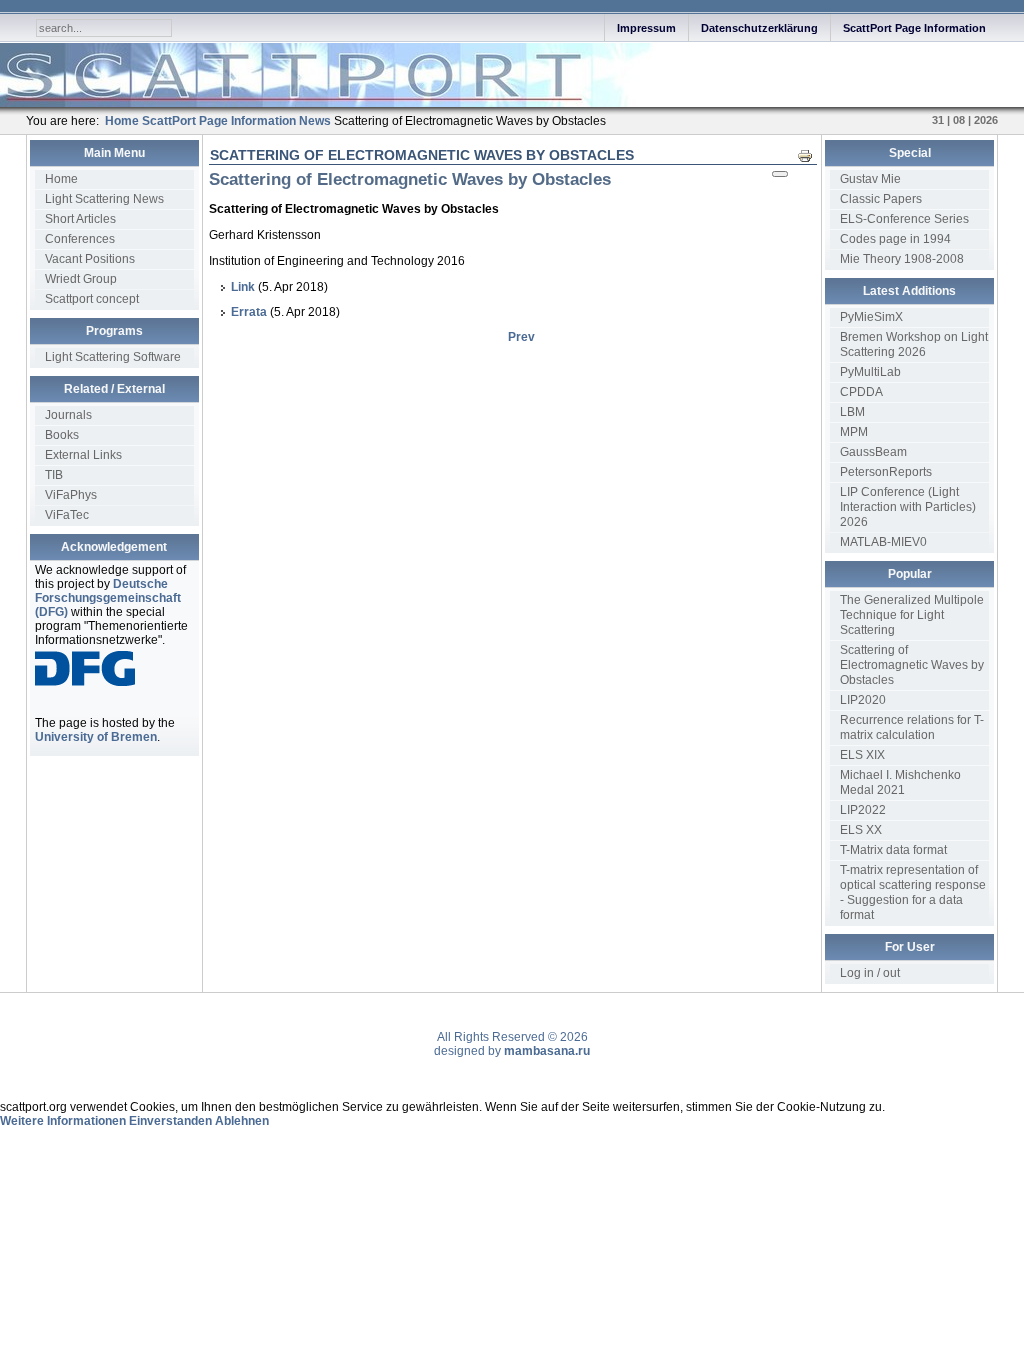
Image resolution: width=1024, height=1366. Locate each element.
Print (810, 155)
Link (243, 287)
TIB (54, 475)
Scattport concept (92, 299)
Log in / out (870, 973)
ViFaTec (67, 515)
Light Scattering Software (113, 357)
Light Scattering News (104, 199)
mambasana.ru (547, 1051)
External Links (83, 455)
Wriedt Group (81, 279)
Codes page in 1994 (895, 239)
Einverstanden (170, 1121)
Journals (68, 415)
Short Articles (80, 219)
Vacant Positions (90, 259)
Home (61, 179)
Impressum (646, 28)
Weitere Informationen (63, 1121)
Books (62, 435)
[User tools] (780, 174)
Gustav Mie (870, 179)
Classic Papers (881, 199)
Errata (249, 312)
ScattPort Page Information (914, 28)
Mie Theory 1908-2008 (902, 259)
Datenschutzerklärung (759, 28)
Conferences (80, 239)
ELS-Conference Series (904, 219)
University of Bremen (96, 737)
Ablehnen (242, 1121)
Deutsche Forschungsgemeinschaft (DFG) (108, 598)
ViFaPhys (71, 495)
